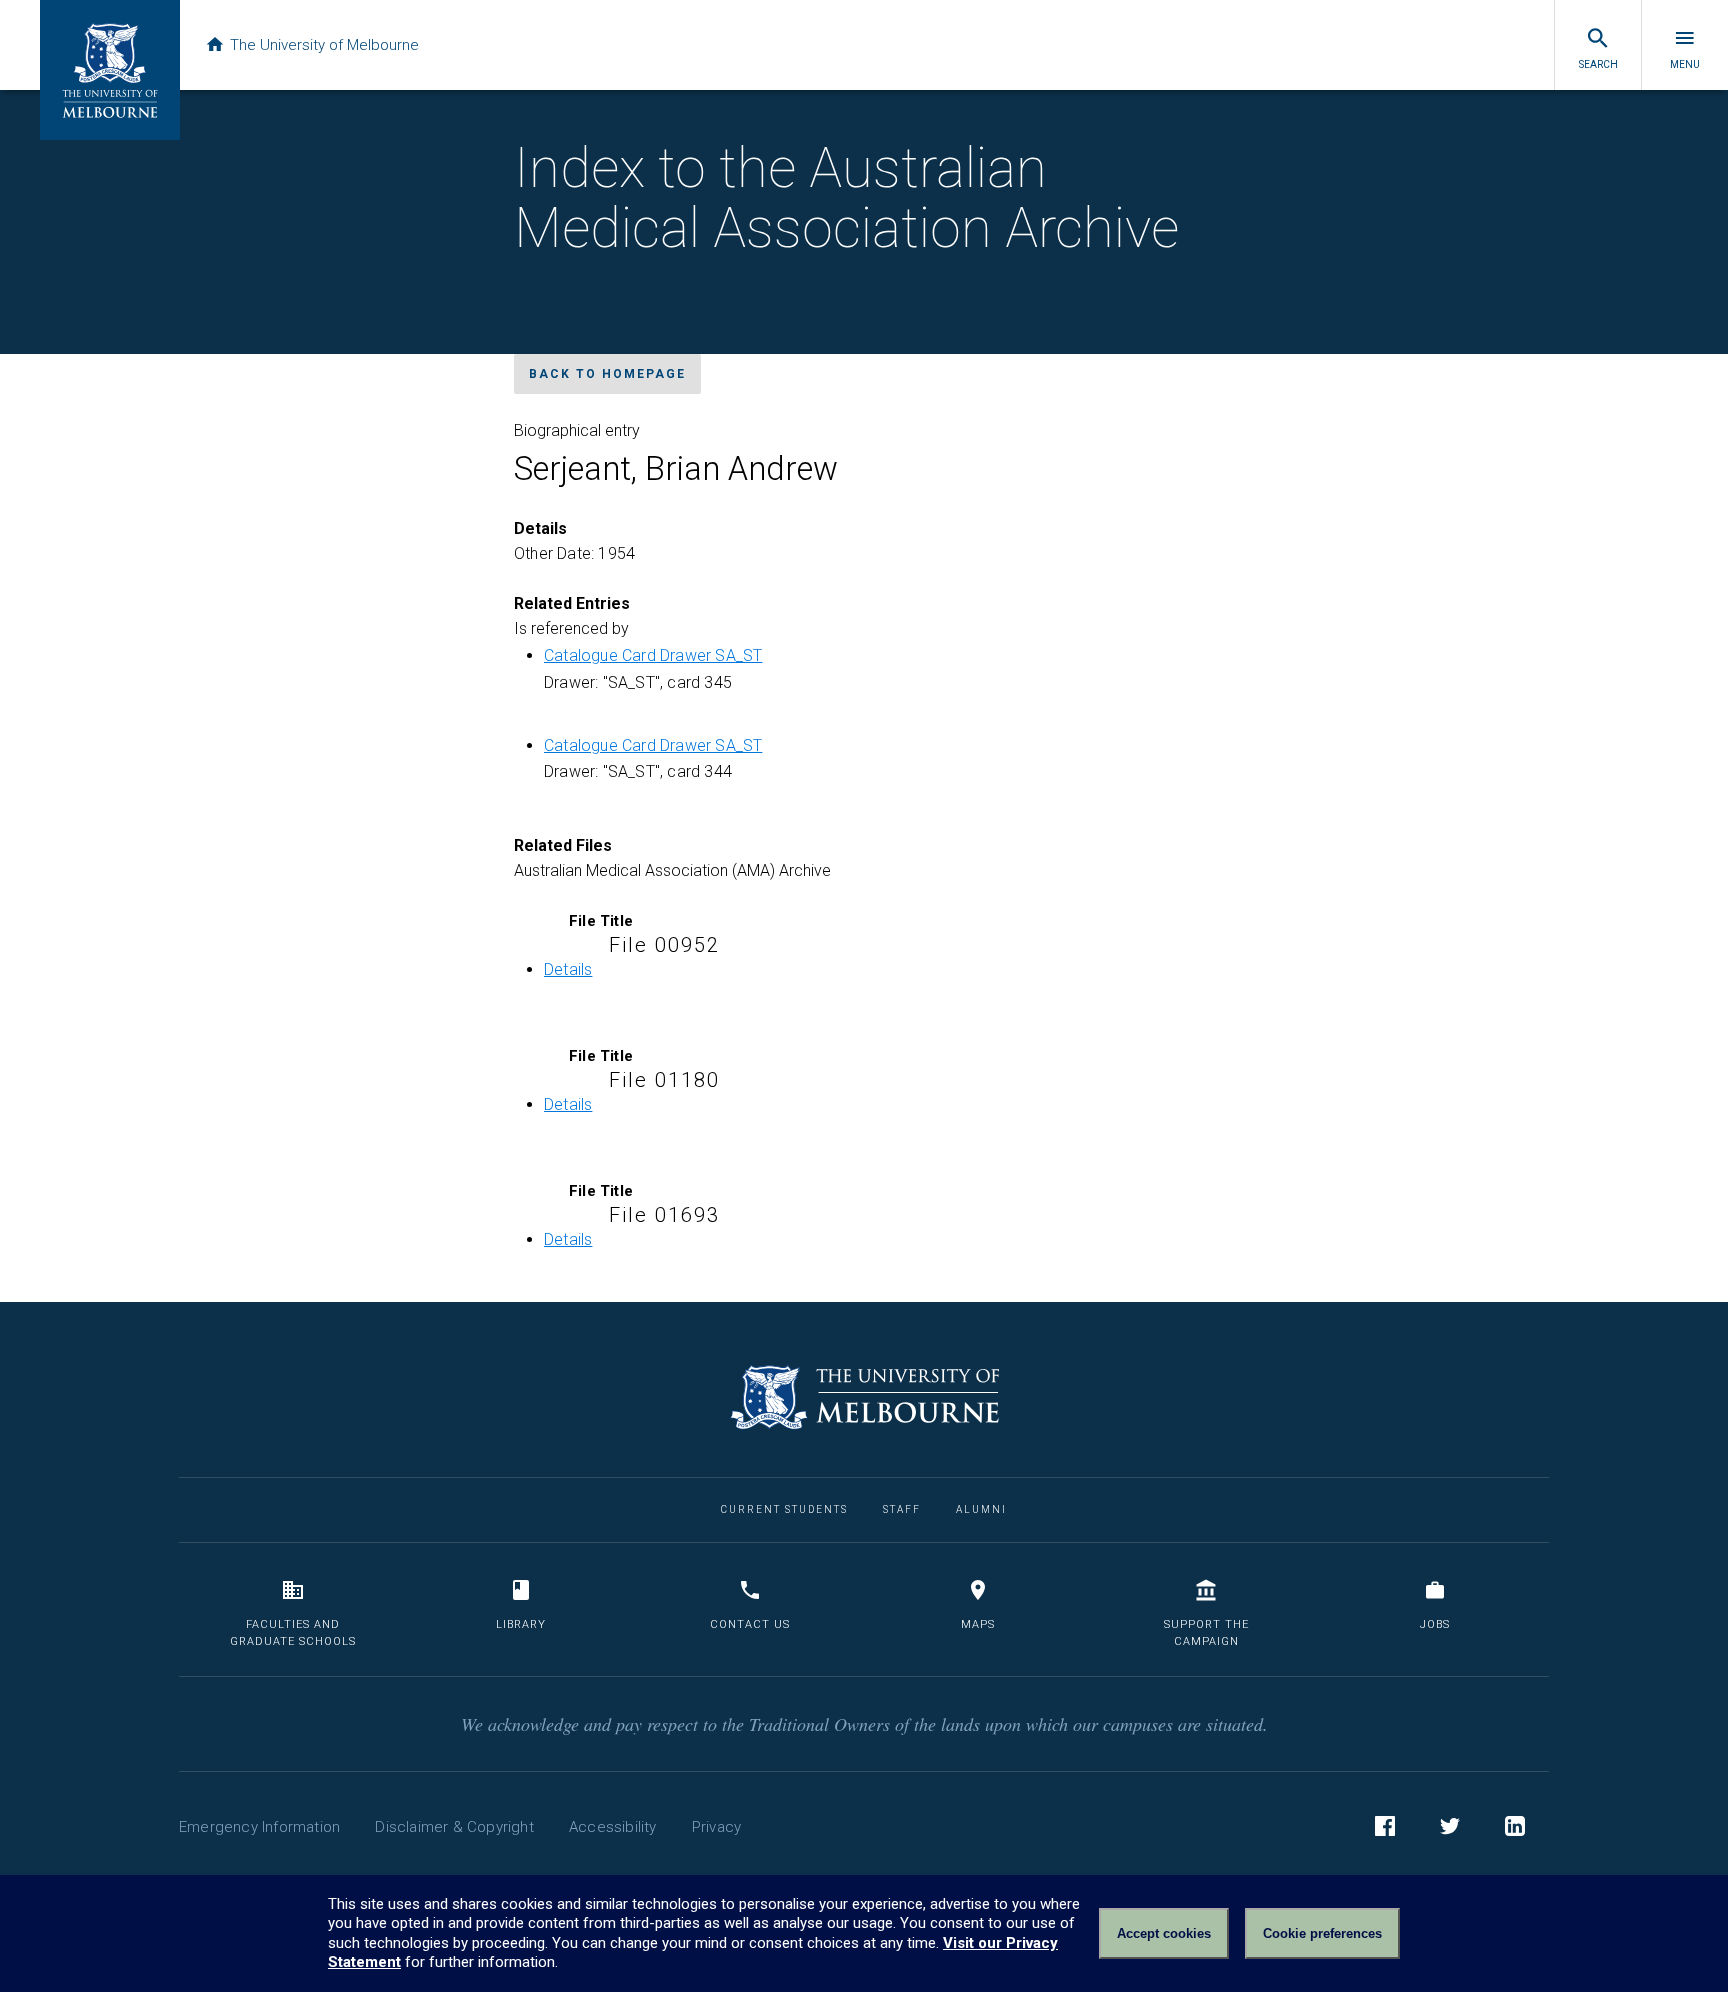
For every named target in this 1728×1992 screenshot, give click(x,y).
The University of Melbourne (324, 45)
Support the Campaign (1206, 1633)
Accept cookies (1164, 1933)
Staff (902, 1509)
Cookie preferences (1322, 1933)
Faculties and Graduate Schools (293, 1633)
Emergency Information (259, 1827)
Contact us (750, 1624)
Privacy (716, 1827)
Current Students (784, 1509)
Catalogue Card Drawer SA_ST (653, 655)
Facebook (1385, 1826)
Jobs (1435, 1624)
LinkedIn (1515, 1826)
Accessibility (613, 1827)
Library (521, 1624)
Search (1598, 64)
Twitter (1450, 1826)
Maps (978, 1624)
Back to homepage (607, 374)
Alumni (981, 1509)
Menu (1685, 64)
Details (568, 969)
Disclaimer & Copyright (454, 1827)
